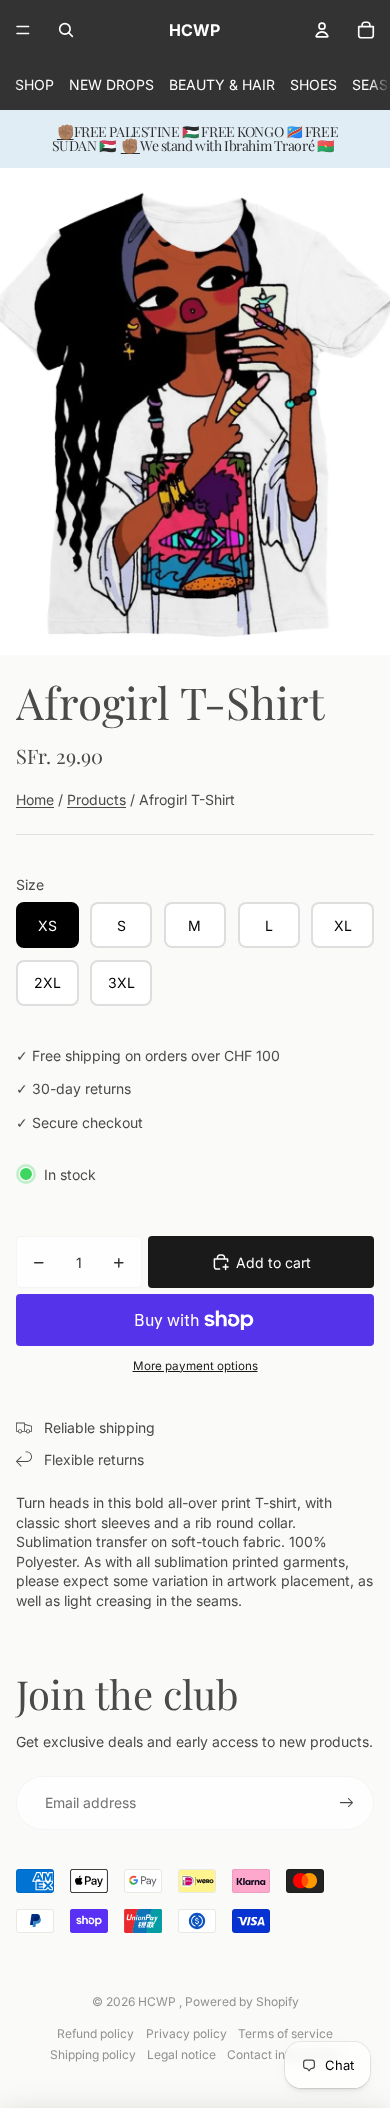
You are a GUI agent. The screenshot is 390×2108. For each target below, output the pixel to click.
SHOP (34, 84)
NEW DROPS (111, 84)
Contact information (283, 2054)
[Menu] (23, 30)
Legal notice (181, 2054)
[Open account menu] (322, 30)
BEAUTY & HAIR (222, 84)
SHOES (313, 84)
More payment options (195, 1366)
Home (35, 799)
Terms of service (285, 2033)
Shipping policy (93, 2054)
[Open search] (66, 30)
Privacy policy (186, 2033)
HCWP (158, 2001)
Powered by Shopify (242, 2001)
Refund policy (95, 2033)
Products (96, 799)
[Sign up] (347, 1803)
